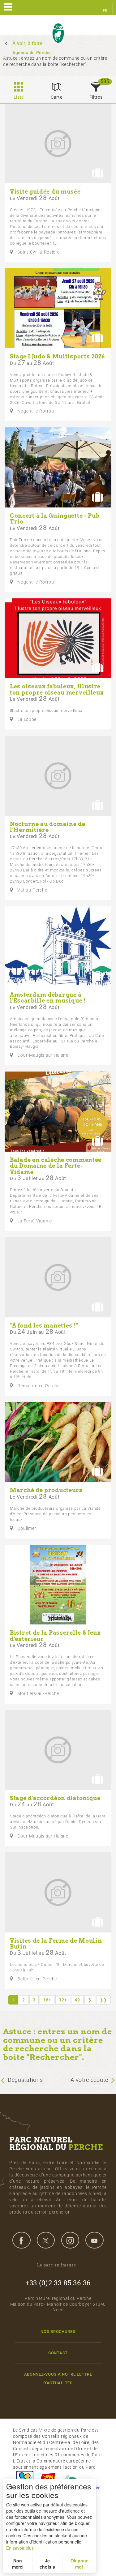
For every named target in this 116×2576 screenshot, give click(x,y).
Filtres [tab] (96, 97)
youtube (94, 2240)
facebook (21, 2240)
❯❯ (103, 2000)
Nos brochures (58, 2332)
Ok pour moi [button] (79, 2564)
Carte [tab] (57, 97)
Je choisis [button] (47, 2564)
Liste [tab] (19, 97)
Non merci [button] (18, 2564)
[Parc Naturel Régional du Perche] (58, 33)
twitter (46, 2240)
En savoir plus (20, 2548)
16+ (47, 2000)
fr (105, 11)
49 (77, 2000)
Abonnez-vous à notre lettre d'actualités (58, 2378)
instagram (70, 2240)
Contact (58, 2353)
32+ (63, 2000)
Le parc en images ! (58, 2265)
